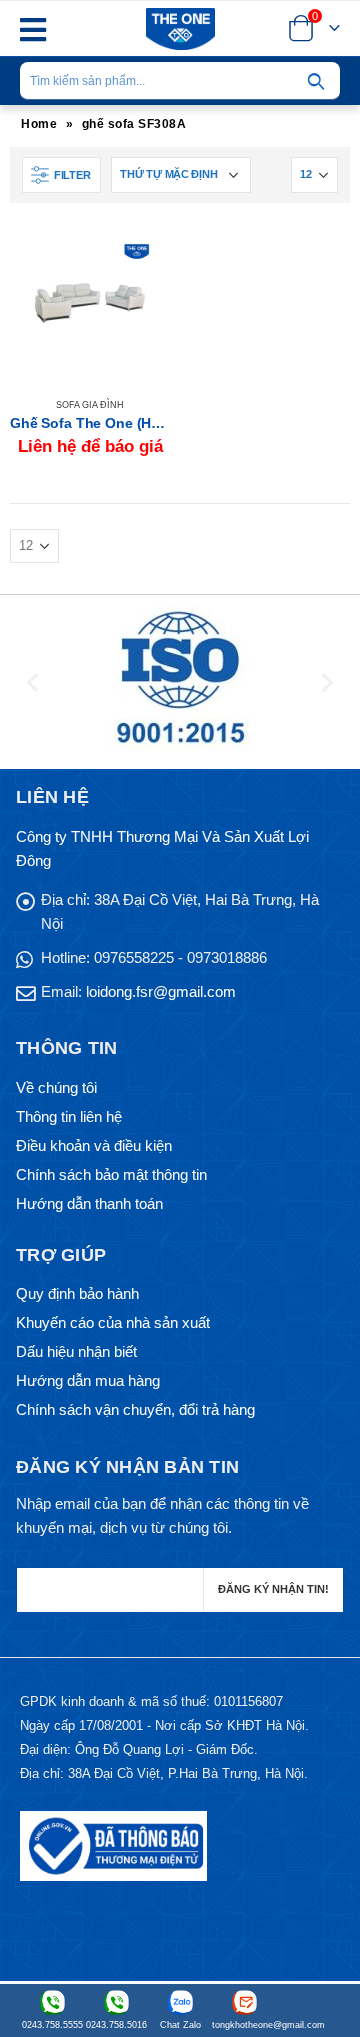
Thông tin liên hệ (69, 1116)
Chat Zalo (180, 2025)
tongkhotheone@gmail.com (244, 2025)
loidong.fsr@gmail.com (161, 991)
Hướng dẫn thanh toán (89, 1203)
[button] (32, 682)
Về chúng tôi (56, 1087)
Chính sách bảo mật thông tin (111, 1174)
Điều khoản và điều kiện (94, 1145)
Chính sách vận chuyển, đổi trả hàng (135, 1409)
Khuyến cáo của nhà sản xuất (113, 1322)
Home (39, 124)
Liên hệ (137, 256)
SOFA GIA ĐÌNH (90, 405)
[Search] (316, 81)
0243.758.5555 (52, 2025)
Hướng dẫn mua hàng (88, 1380)
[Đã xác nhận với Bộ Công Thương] (113, 1845)
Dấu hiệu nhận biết (76, 1351)
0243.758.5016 (116, 2025)
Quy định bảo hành (77, 1293)
